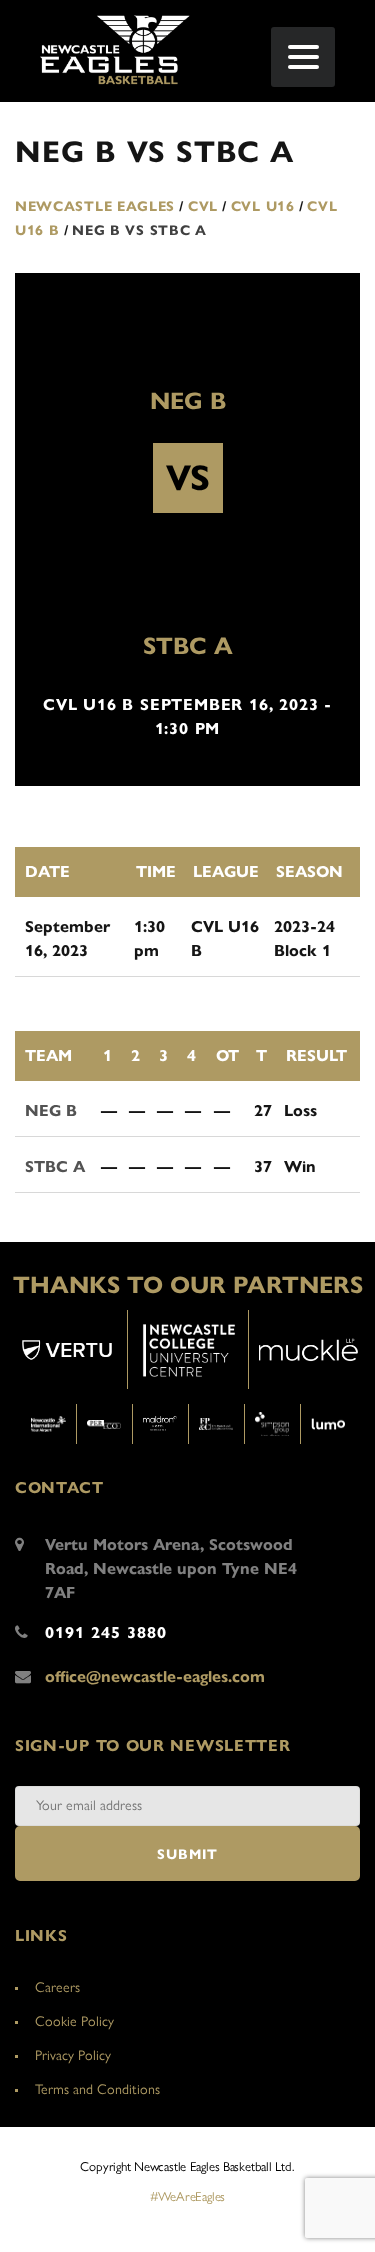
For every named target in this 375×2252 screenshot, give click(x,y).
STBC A (188, 646)
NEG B (188, 401)
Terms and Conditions (97, 2089)
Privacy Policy (73, 2055)
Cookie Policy (74, 2021)
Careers (57, 1987)
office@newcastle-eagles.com (155, 1676)
